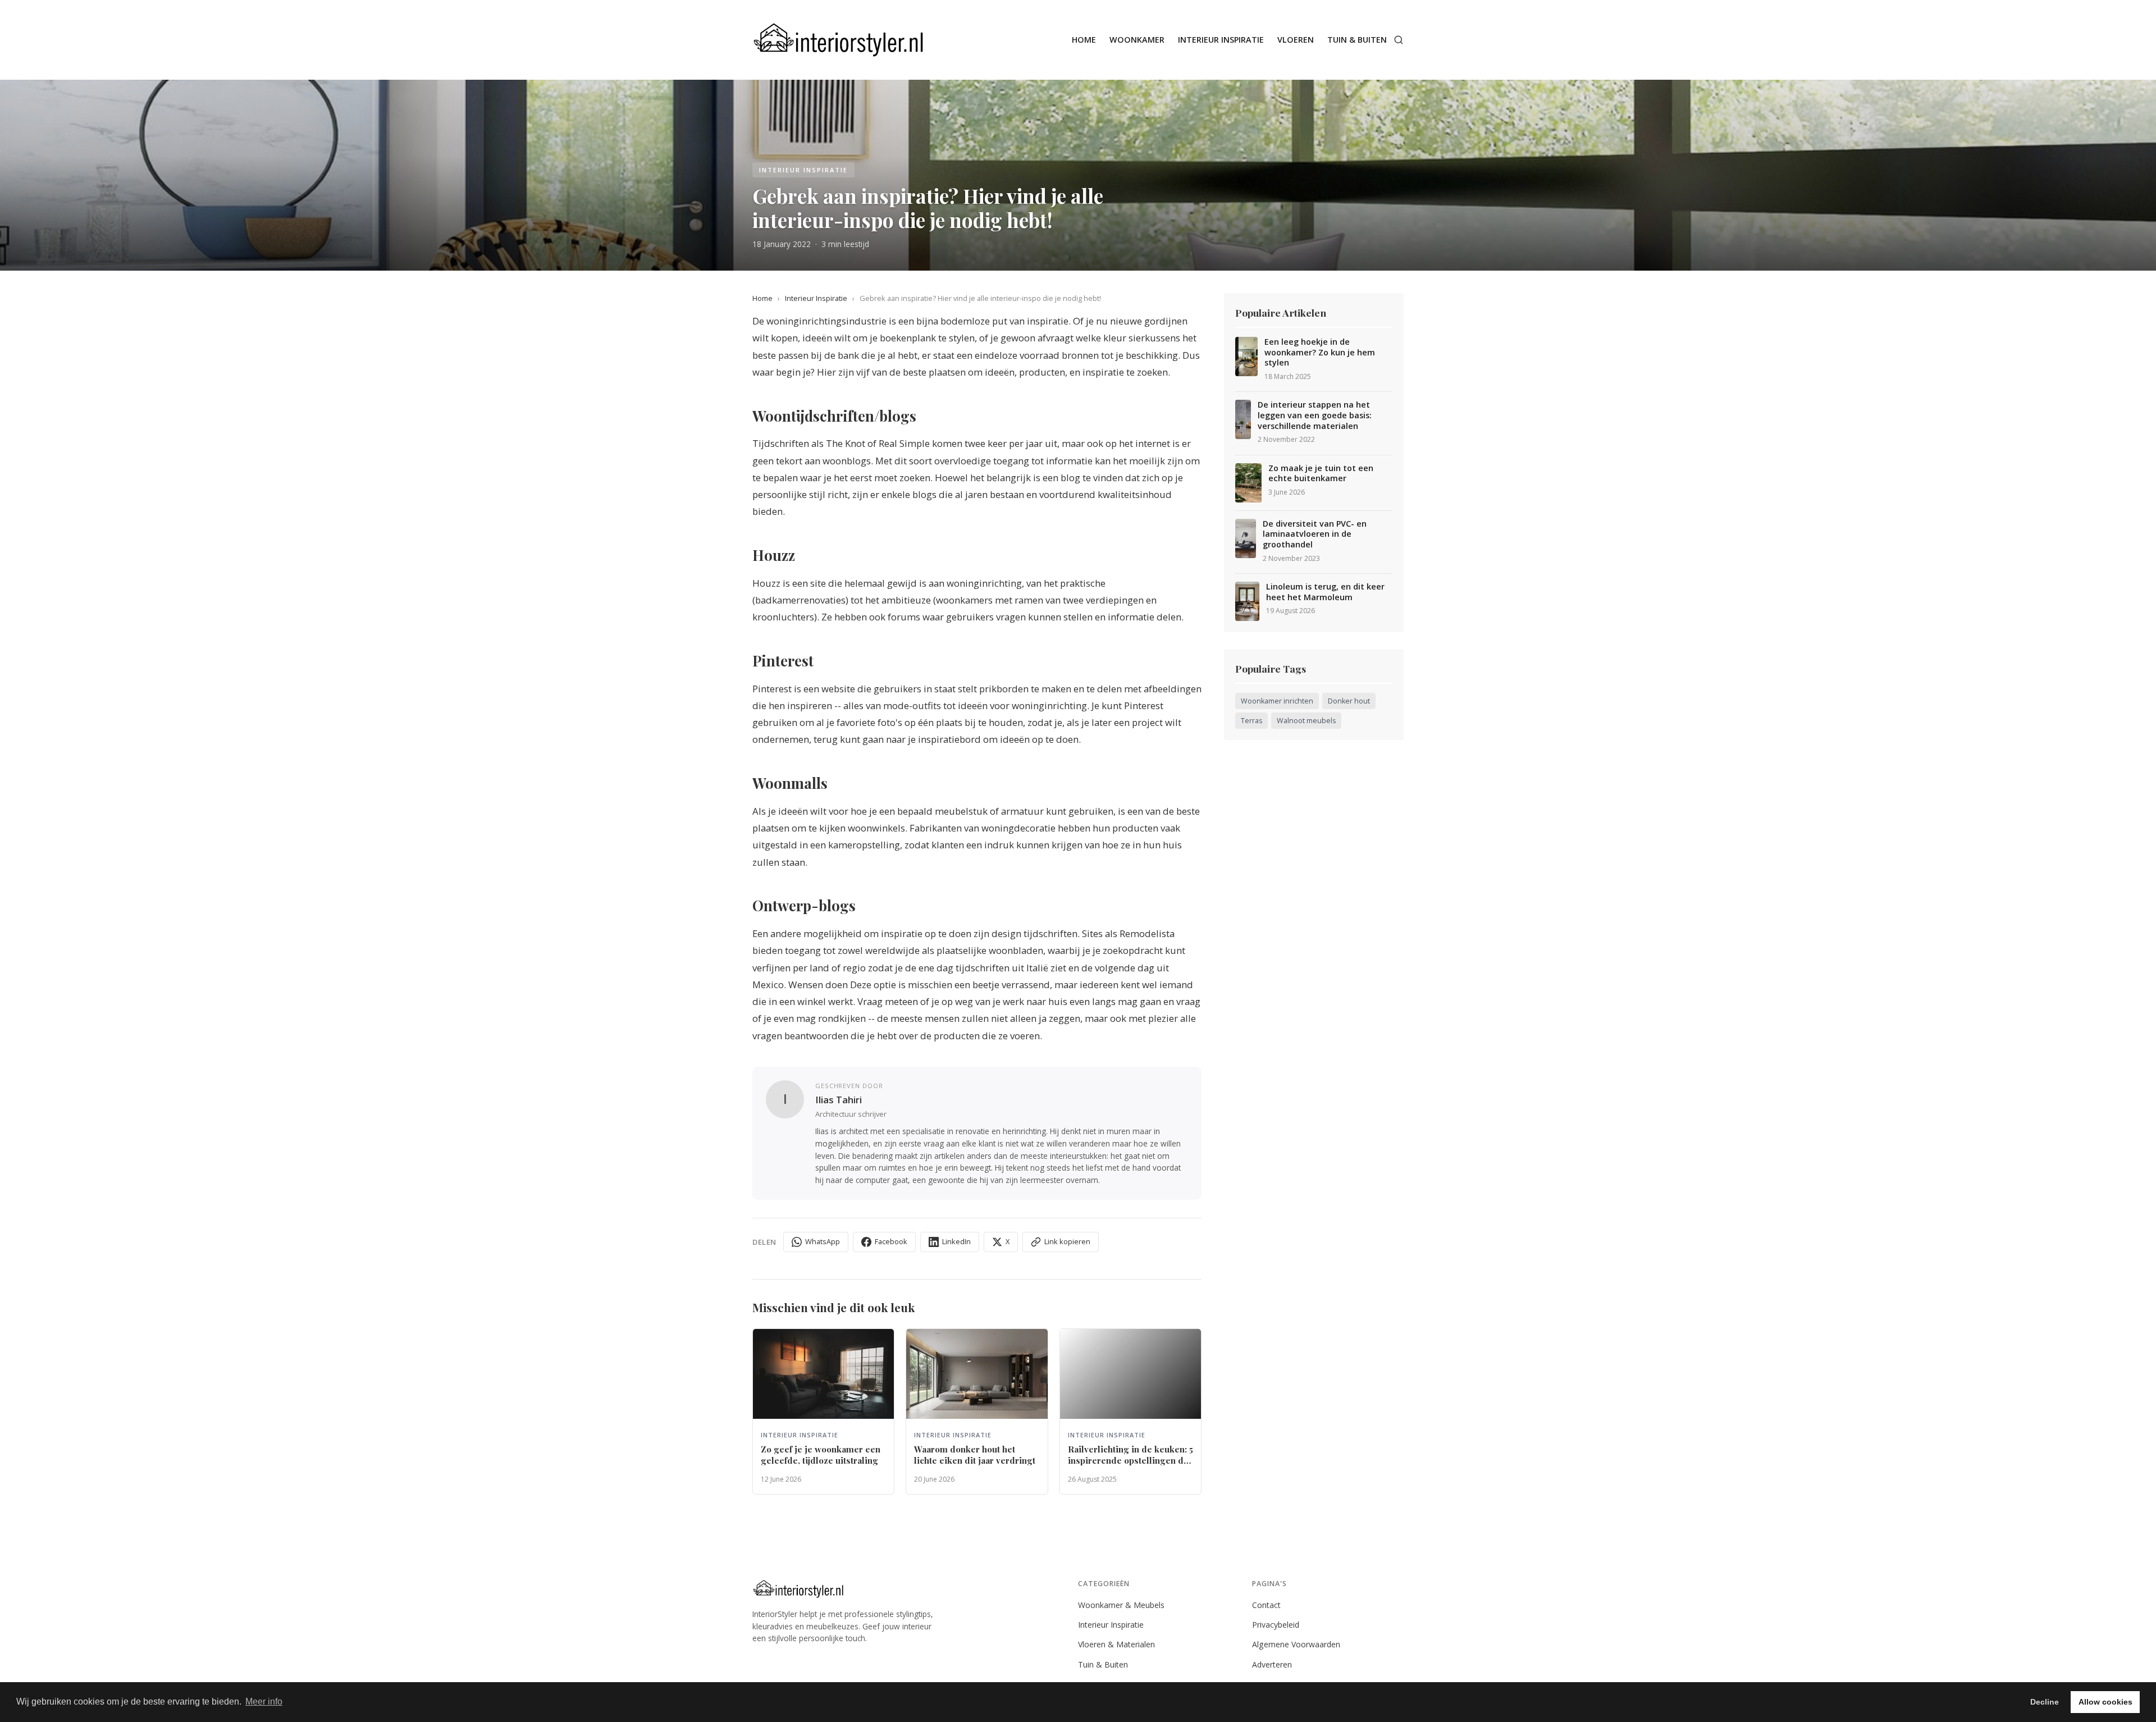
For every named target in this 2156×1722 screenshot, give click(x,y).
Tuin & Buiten (1357, 40)
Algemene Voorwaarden (1296, 1644)
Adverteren (1272, 1664)
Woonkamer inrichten (1277, 701)
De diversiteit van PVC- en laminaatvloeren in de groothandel (1315, 534)
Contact (1266, 1605)
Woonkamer (1137, 40)
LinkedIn (956, 1241)
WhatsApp (823, 1241)
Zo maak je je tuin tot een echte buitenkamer (1321, 474)
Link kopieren (1067, 1241)
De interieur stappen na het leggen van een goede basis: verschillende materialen (1315, 415)
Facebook (891, 1241)
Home (1084, 40)
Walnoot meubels (1306, 721)
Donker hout (1349, 701)
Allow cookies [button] (2105, 1702)
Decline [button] (2045, 1702)
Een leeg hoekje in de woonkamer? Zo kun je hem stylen (1320, 352)
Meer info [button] (264, 1702)
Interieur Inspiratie (1221, 40)
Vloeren (1296, 40)
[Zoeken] (1399, 40)
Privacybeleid (1276, 1625)
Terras (1251, 721)
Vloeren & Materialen (1116, 1644)
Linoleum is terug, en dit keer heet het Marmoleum (1325, 592)
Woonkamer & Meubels (1121, 1605)
